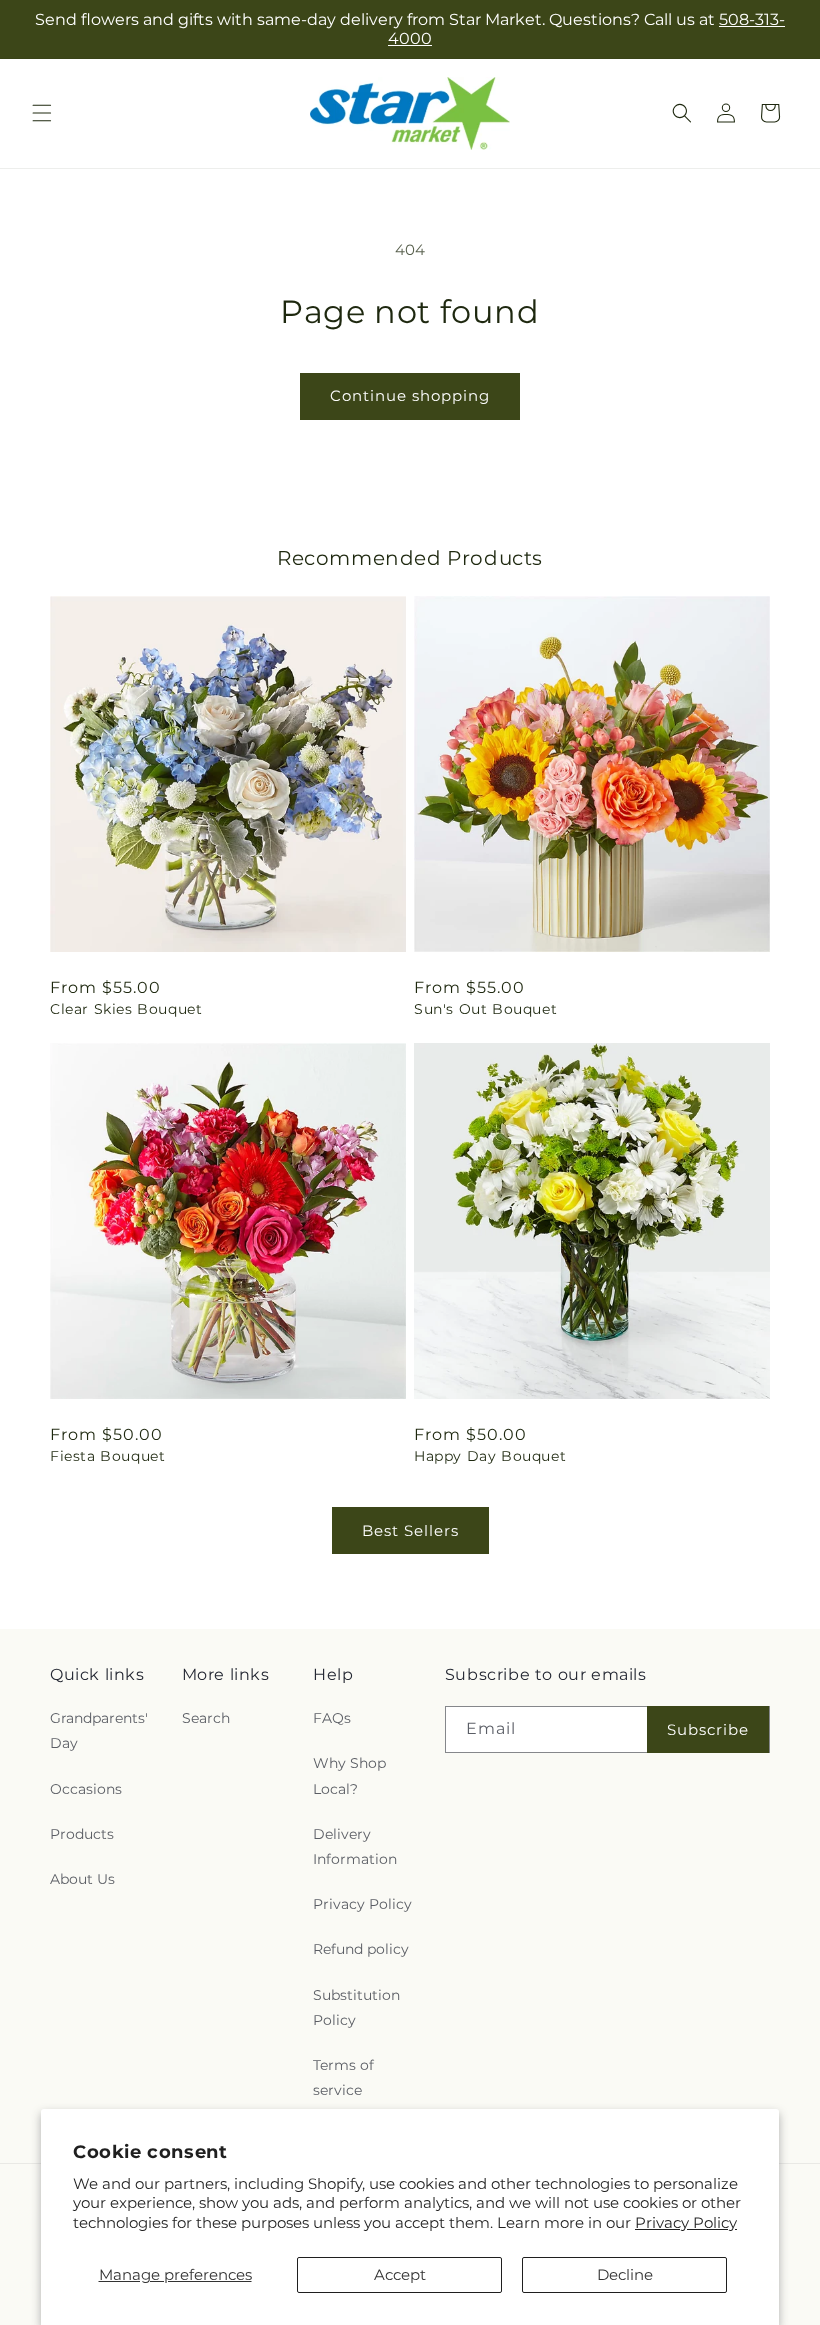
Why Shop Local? (349, 1775)
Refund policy (361, 1949)
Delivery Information (355, 1846)
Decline (625, 2274)
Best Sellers (410, 1530)
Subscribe (708, 1729)
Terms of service (343, 2077)
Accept (400, 2274)
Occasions (86, 1789)
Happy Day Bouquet (490, 1456)
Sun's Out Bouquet (485, 1009)
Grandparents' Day (99, 1730)
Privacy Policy (686, 2222)
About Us (82, 1879)
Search (206, 1718)
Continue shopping (410, 395)
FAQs (332, 1718)
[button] (42, 113)
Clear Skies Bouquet (126, 1009)
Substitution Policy (356, 2007)
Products (82, 1834)
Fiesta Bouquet (107, 1456)
